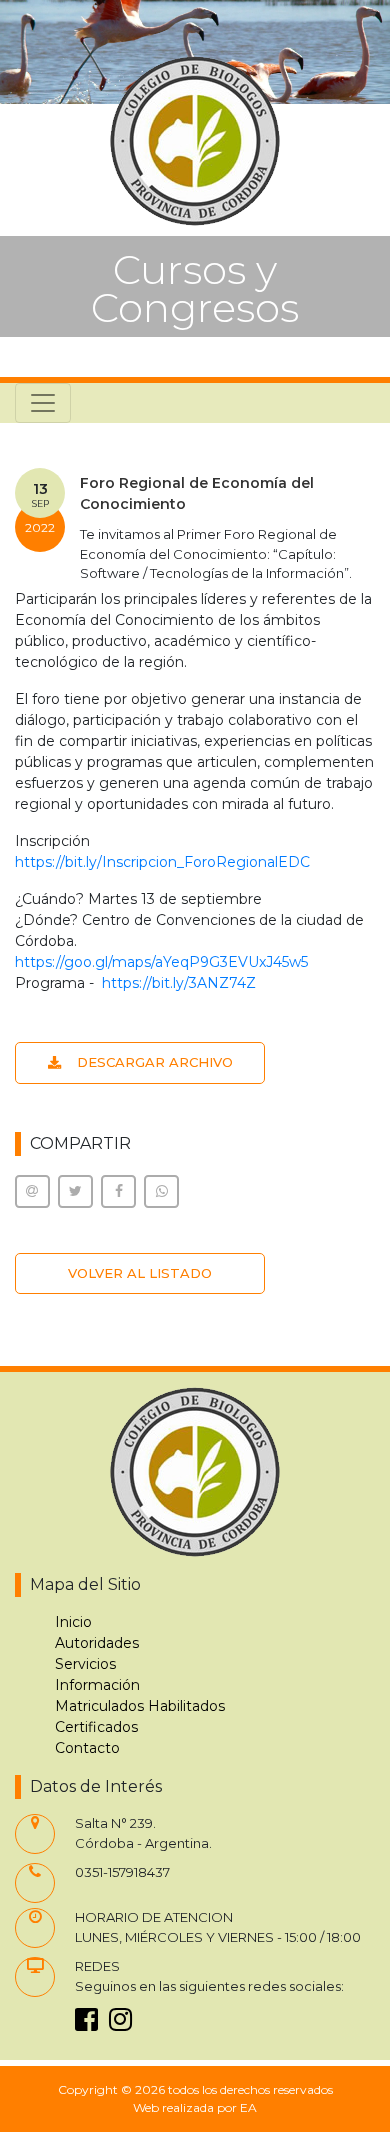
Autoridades (97, 1643)
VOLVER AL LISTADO (140, 1273)
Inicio (73, 1622)
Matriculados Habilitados (140, 1706)
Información (97, 1685)
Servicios (85, 1664)
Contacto (87, 1748)
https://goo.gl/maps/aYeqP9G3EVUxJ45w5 (161, 962)
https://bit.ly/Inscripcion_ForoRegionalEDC (162, 862)
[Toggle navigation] (43, 403)
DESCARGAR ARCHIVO (155, 1062)
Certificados (96, 1727)
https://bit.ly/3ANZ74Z (179, 983)
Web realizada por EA (195, 2107)
